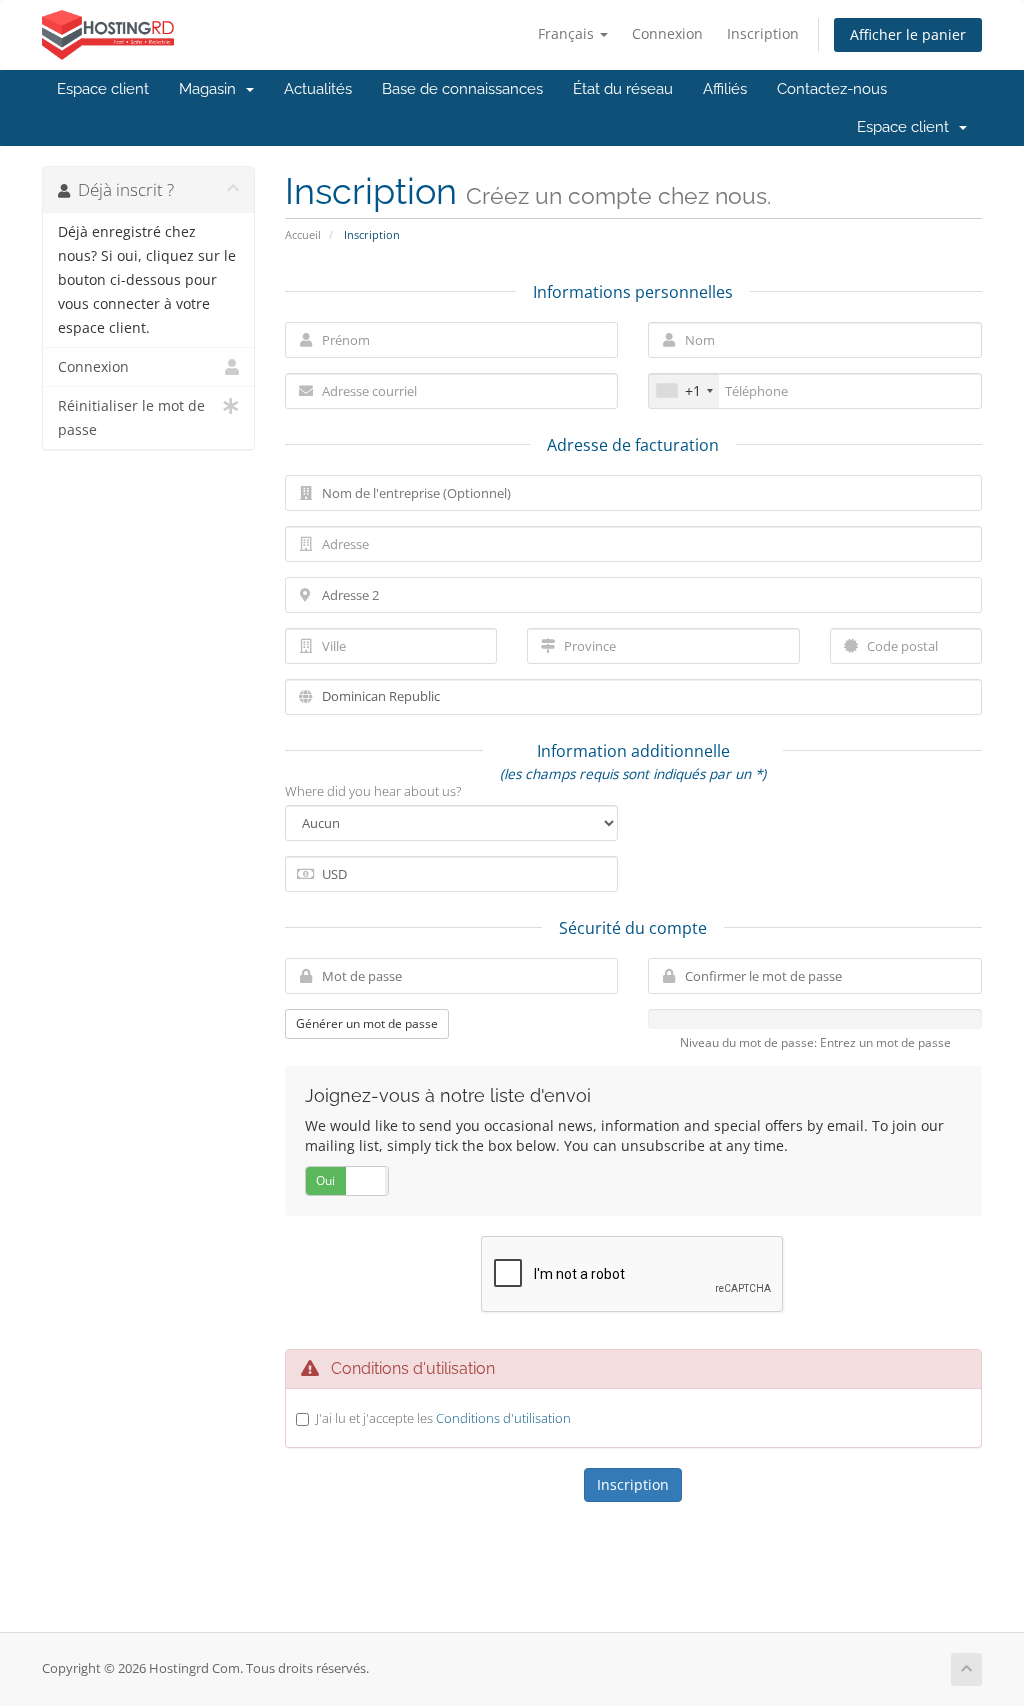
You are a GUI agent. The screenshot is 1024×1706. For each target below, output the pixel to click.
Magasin (211, 89)
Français (568, 33)
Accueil (303, 234)
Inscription (763, 33)
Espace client (103, 89)
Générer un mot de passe (367, 1023)
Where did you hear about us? (373, 791)
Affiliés (725, 89)
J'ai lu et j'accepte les (443, 1418)
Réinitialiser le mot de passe (131, 418)
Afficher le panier (908, 34)
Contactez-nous (832, 89)
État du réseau (623, 89)
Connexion (667, 33)
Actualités (318, 89)
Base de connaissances (462, 89)
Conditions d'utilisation (503, 1418)
